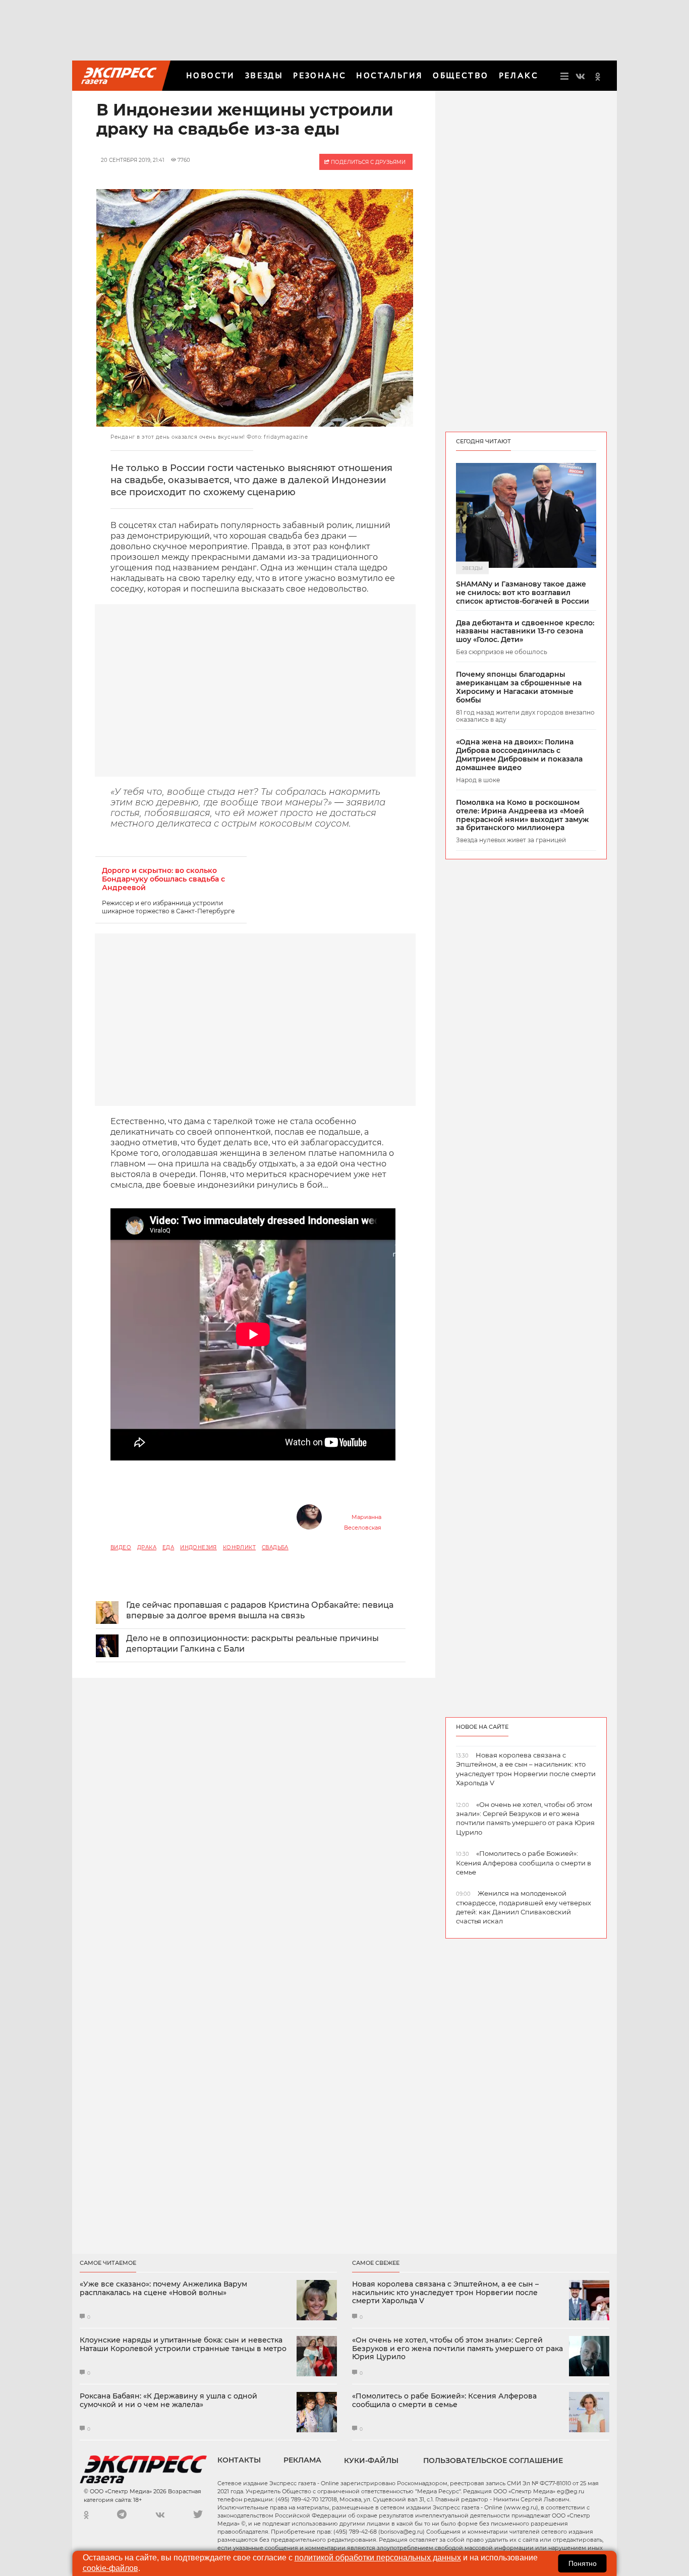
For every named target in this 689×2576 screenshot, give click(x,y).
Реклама (302, 2460)
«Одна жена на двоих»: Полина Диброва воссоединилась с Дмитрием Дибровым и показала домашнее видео (519, 755)
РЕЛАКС (519, 75)
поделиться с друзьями (367, 162)
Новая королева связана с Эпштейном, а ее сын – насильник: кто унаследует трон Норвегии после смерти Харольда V (445, 2293)
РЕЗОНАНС (320, 75)
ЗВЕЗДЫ (264, 75)
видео (121, 1547)
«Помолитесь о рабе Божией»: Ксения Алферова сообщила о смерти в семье (444, 2401)
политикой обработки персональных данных (378, 2558)
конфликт (239, 1547)
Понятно (583, 2563)
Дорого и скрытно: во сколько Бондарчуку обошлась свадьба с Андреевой (163, 879)
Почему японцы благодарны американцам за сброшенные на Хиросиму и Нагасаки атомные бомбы (519, 687)
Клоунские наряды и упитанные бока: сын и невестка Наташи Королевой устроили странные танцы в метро (183, 2345)
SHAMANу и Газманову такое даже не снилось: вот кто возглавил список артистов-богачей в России (523, 593)
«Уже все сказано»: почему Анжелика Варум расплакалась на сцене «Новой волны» (163, 2289)
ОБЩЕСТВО (461, 75)
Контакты (239, 2460)
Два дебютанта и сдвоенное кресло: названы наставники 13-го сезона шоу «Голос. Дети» (525, 631)
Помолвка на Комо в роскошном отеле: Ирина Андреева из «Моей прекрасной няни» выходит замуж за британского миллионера (522, 815)
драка (147, 1547)
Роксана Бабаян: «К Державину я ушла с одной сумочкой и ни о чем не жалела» (168, 2401)
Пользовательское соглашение (493, 2461)
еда (168, 1547)
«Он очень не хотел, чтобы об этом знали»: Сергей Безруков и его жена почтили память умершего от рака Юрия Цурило (457, 2349)
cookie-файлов (110, 2568)
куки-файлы (371, 2461)
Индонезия (198, 1547)
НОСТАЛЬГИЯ (389, 75)
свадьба (275, 1547)
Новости (211, 75)
